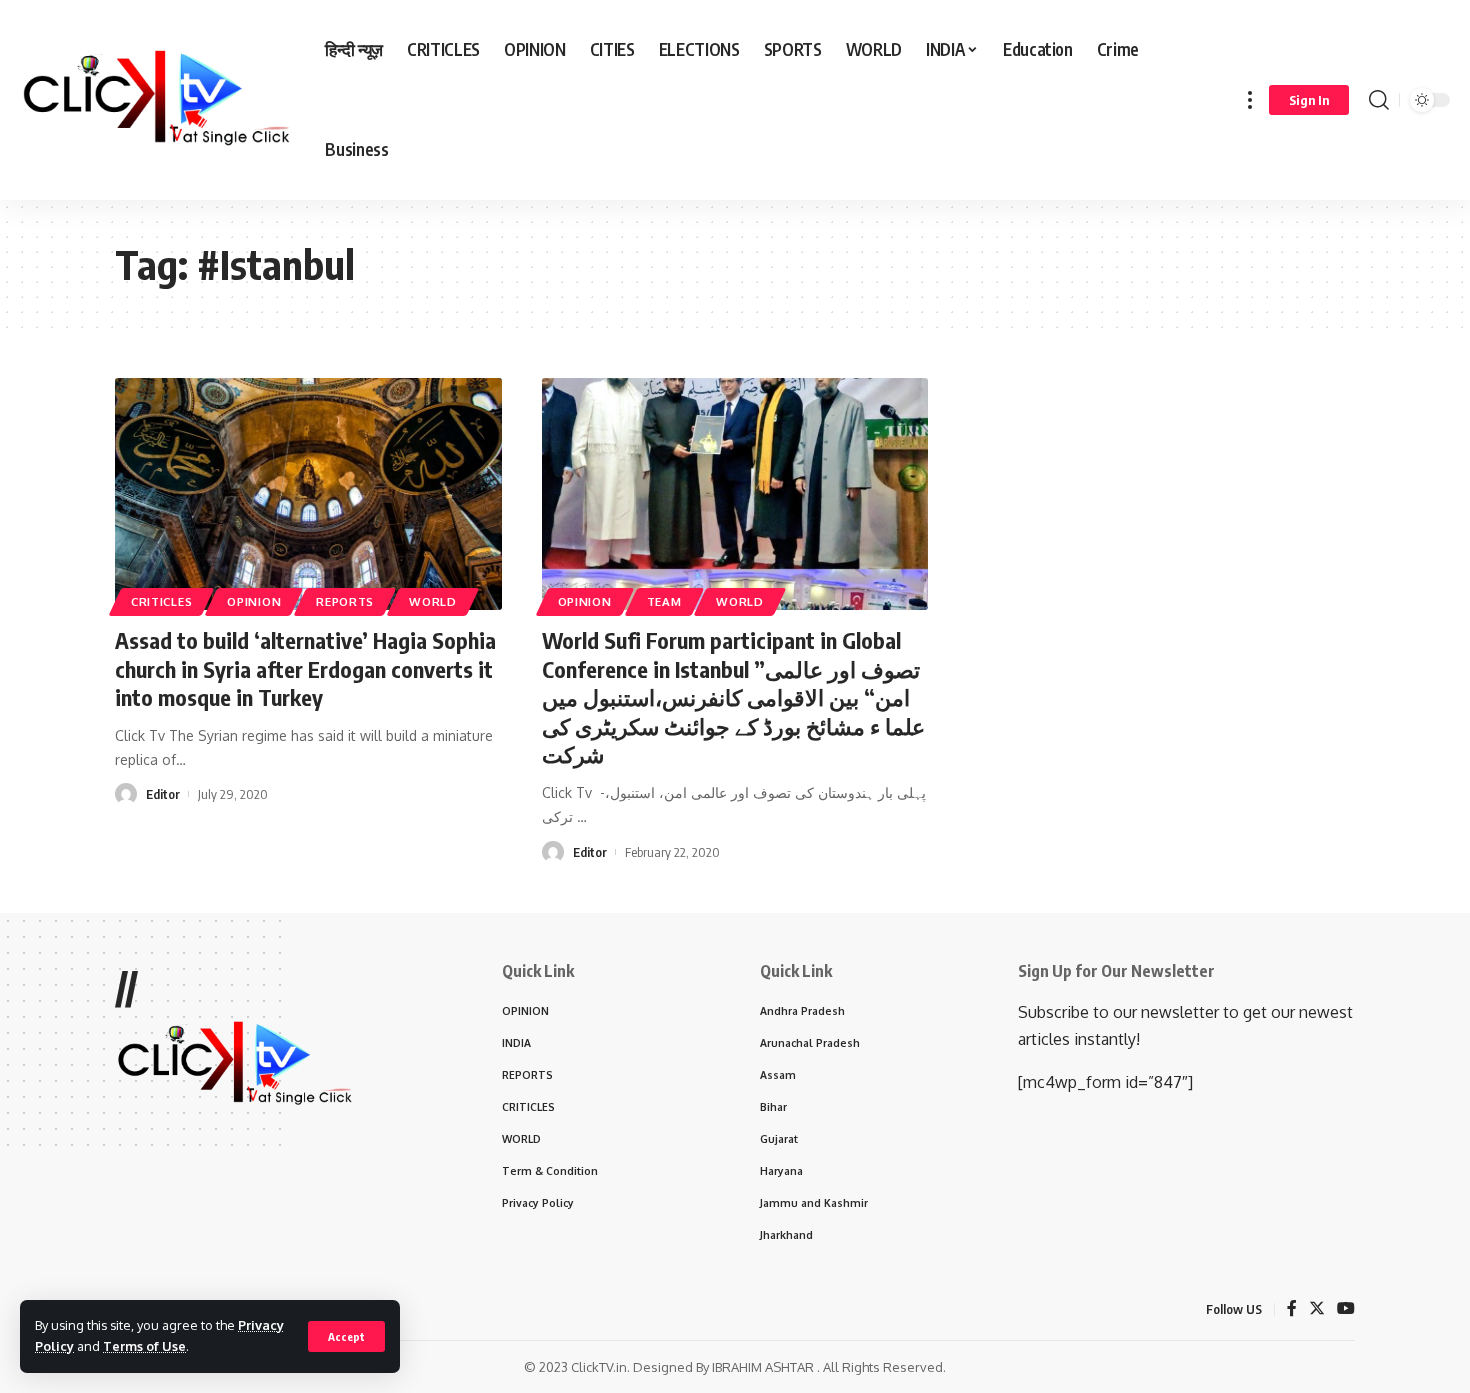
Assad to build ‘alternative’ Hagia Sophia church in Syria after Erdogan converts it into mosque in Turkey (305, 668)
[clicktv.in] (156, 100)
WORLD (433, 601)
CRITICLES (161, 601)
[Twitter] (1317, 1309)
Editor (163, 794)
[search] (1379, 100)
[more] (1250, 100)
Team (664, 601)
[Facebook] (1292, 1309)
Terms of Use (144, 1346)
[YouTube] (1346, 1309)
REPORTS (345, 601)
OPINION (254, 601)
